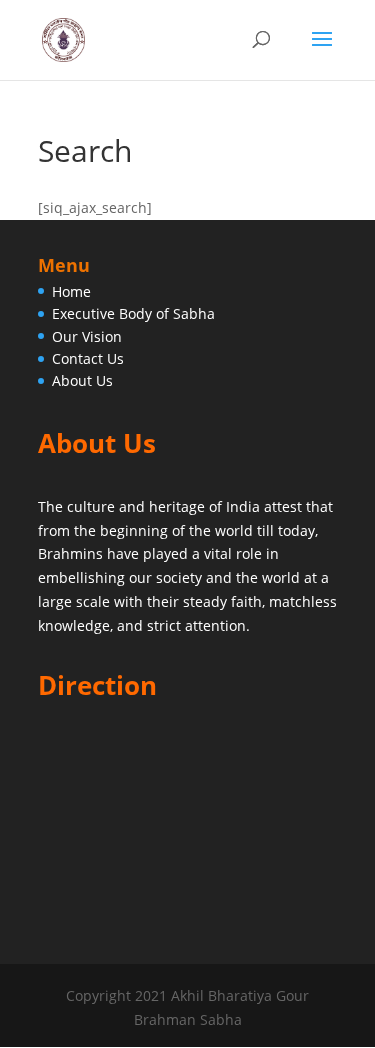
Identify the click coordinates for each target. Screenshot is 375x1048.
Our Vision (87, 336)
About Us (82, 380)
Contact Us (88, 358)
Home (71, 291)
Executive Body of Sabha (133, 313)
